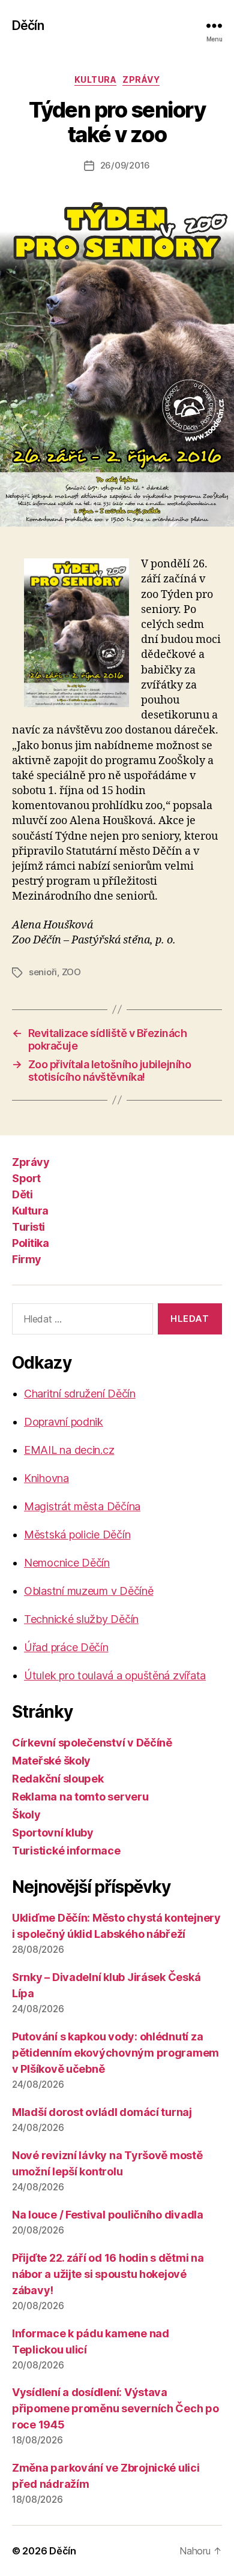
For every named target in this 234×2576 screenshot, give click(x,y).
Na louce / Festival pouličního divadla (108, 2215)
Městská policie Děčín (77, 1535)
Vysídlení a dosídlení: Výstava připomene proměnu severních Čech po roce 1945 (115, 2408)
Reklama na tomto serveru (80, 1797)
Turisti (28, 1227)
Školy (26, 1815)
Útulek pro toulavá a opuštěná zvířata (115, 1675)
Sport (26, 1178)
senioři (43, 972)
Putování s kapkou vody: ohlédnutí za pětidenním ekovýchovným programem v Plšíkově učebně (115, 2053)
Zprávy (141, 79)
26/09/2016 (125, 165)
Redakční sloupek (58, 1779)
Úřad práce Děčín (66, 1647)
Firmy (27, 1259)
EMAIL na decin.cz (69, 1450)
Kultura (96, 79)
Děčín (28, 25)
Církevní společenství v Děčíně (92, 1743)
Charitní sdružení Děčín (80, 1394)
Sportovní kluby (53, 1833)
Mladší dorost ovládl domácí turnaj (102, 2112)
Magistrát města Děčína (82, 1506)
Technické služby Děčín (81, 1619)
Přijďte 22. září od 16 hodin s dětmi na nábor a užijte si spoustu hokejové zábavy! (108, 2274)
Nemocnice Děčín (67, 1563)
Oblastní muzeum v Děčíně (89, 1591)
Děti (22, 1194)
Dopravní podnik (64, 1422)
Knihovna (46, 1478)
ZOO (71, 972)
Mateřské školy (51, 1761)
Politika (30, 1243)
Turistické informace (66, 1851)
